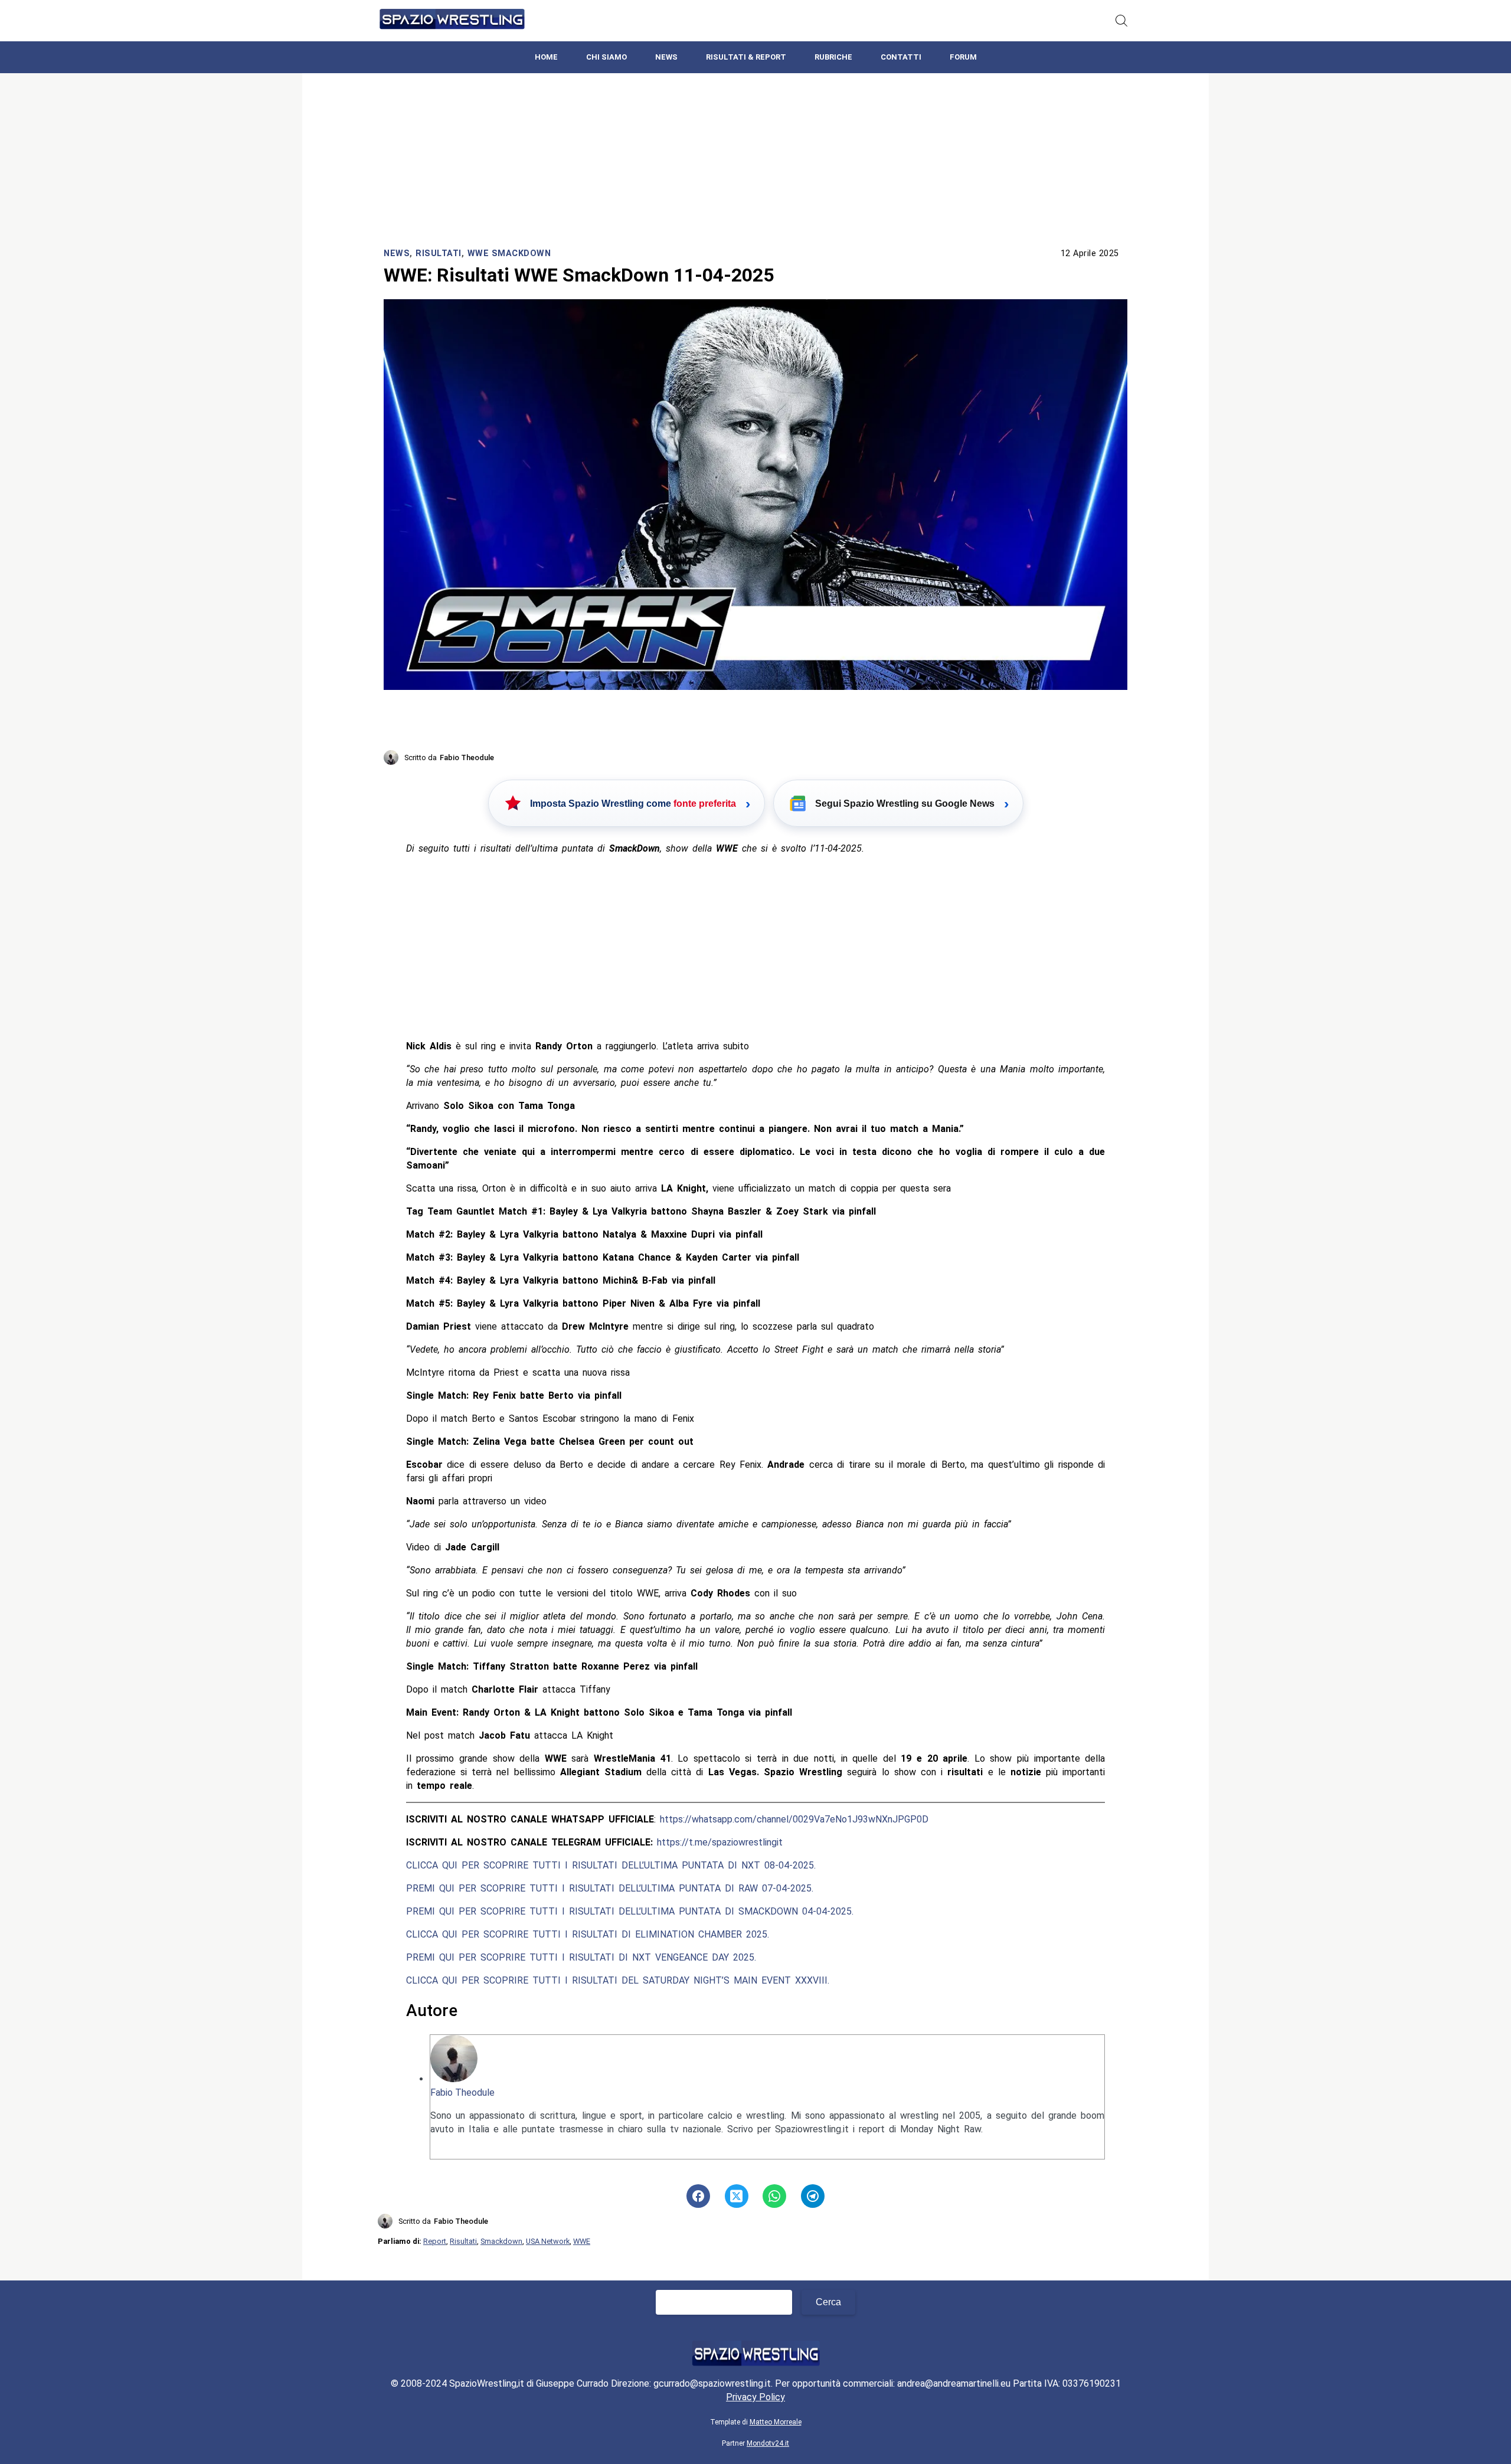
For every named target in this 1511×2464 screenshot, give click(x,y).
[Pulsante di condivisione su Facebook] (698, 2196)
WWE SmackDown (509, 253)
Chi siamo (606, 57)
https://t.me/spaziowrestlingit (720, 1842)
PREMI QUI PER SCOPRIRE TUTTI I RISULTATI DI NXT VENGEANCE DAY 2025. (581, 1957)
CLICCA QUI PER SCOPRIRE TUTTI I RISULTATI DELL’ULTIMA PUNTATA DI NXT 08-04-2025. (611, 1865)
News (666, 57)
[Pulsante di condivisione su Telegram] (813, 2196)
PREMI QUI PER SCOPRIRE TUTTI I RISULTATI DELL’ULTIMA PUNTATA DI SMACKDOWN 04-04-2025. (630, 1911)
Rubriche (833, 57)
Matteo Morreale (776, 2422)
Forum (963, 57)
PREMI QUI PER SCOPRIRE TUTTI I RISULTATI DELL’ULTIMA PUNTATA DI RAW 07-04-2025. (610, 1888)
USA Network (548, 2241)
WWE (582, 2241)
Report (435, 2241)
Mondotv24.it (768, 2443)
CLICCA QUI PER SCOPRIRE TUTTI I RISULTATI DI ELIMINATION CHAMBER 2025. (588, 1934)
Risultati (439, 253)
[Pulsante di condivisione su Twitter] (737, 2196)
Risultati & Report (746, 57)
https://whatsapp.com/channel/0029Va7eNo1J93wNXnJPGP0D (794, 1819)
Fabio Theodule (462, 2092)
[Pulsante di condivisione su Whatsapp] (774, 2196)
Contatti (901, 57)
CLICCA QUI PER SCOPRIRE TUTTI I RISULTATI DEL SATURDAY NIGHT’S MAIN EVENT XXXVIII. (618, 1980)
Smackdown (501, 2241)
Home (546, 57)
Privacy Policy (755, 2397)
